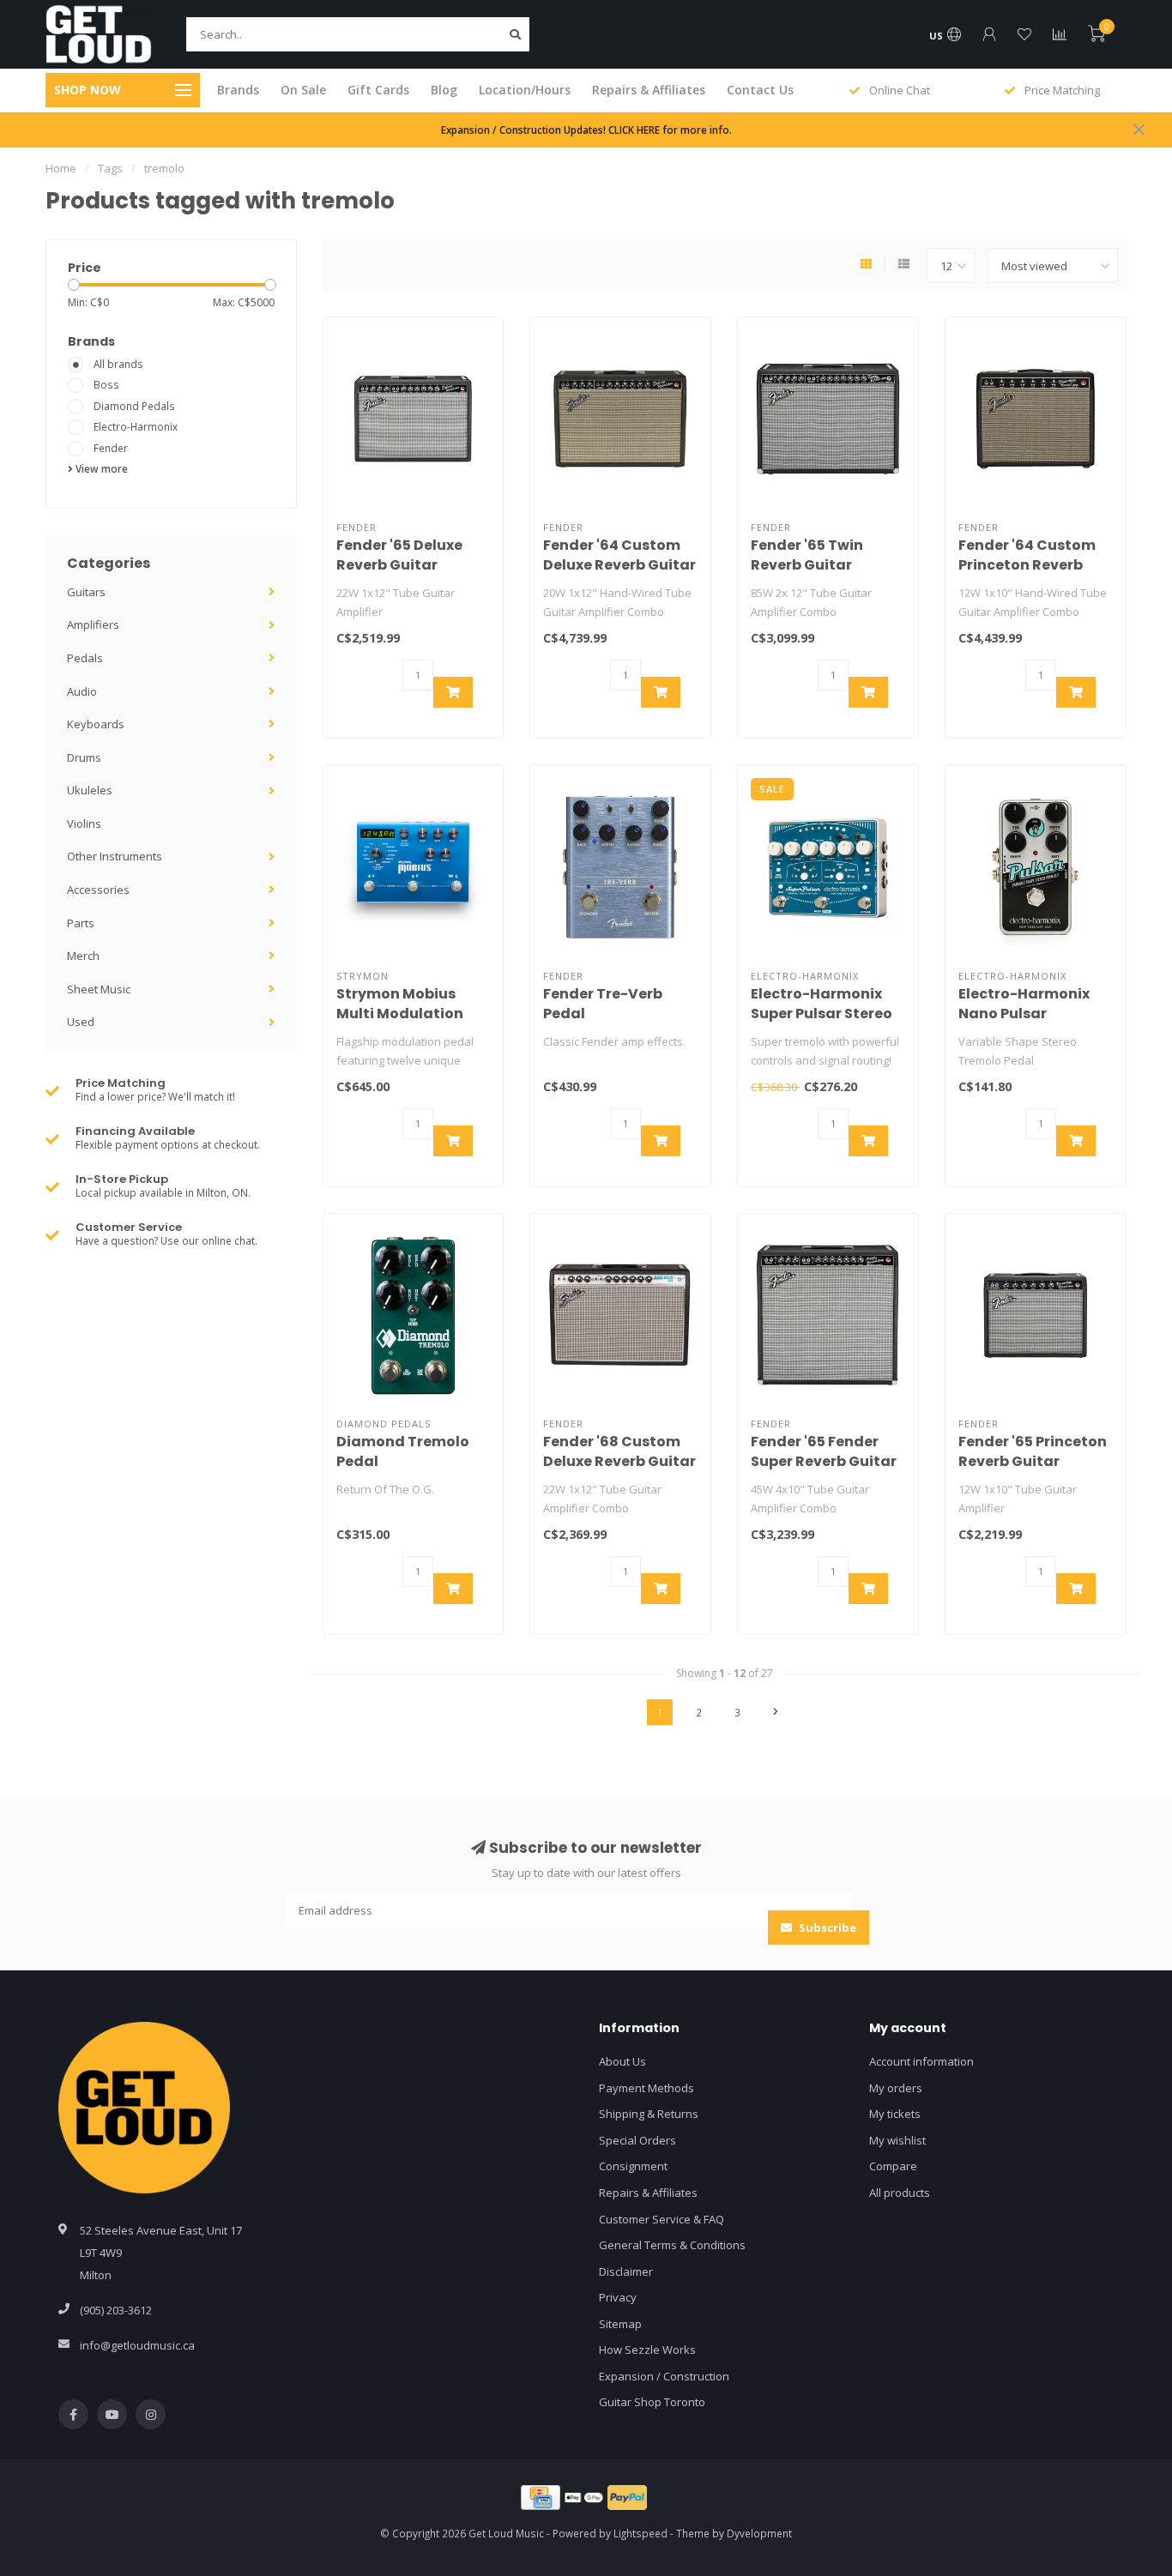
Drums (84, 757)
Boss (106, 384)
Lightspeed (640, 2533)
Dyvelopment (759, 2533)
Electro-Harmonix (136, 426)
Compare (893, 2166)
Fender (111, 448)
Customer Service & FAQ (662, 2219)
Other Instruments (115, 856)
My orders (896, 2088)
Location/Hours (525, 90)
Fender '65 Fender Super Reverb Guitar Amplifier (824, 1461)
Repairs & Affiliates (649, 90)
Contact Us (760, 90)
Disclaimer (626, 2271)
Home (61, 168)
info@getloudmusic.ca (137, 2345)
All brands (118, 364)
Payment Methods (646, 2088)
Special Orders (637, 2140)
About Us (622, 2061)
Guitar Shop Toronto (652, 2402)
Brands (238, 90)
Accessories (98, 890)
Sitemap (620, 2324)
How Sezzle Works (647, 2350)
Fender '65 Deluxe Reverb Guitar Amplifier (399, 565)
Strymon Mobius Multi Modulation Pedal (400, 1014)
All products (900, 2193)
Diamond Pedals (134, 406)
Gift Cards (378, 90)
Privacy (618, 2297)
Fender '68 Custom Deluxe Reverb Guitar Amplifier (619, 1461)
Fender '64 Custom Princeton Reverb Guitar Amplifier (1027, 565)
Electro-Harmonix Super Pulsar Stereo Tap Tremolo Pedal (822, 1014)
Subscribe (826, 1927)
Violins (84, 823)
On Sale (303, 90)
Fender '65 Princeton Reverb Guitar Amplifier (1033, 1461)
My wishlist (897, 2140)
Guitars (86, 592)
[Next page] (776, 1712)
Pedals (85, 658)
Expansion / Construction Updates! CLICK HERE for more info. (586, 130)
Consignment (633, 2166)
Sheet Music (99, 989)
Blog (444, 90)
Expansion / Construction (664, 2376)
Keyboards (96, 724)
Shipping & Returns (649, 2114)
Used (81, 1022)
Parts (81, 923)
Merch (83, 956)
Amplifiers (93, 624)
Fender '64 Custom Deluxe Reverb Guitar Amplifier (619, 565)
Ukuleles (90, 790)
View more (100, 468)
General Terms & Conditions (672, 2245)
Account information (921, 2061)
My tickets (895, 2114)
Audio (82, 691)
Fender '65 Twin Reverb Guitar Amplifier (807, 565)
